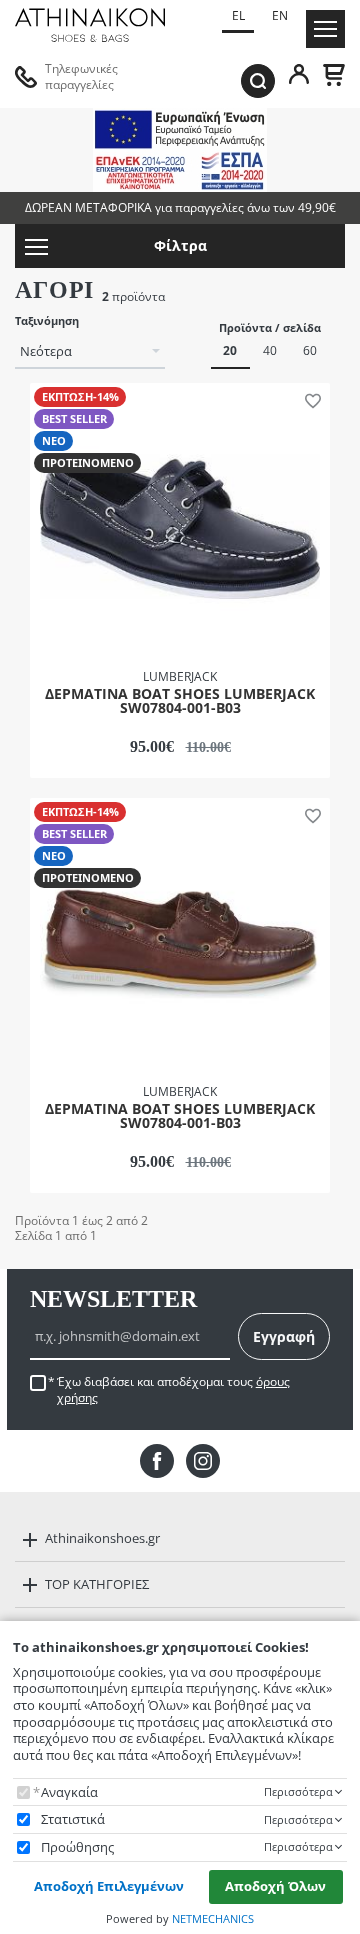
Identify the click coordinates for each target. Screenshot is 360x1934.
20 (230, 350)
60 (310, 350)
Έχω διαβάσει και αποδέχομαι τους (173, 1390)
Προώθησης (77, 1847)
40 (270, 350)
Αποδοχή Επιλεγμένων (109, 1886)
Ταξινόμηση (47, 321)
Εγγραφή (284, 1336)
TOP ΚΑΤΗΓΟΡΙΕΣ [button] (97, 1584)
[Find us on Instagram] (203, 1461)
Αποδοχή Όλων (275, 1886)
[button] (309, 400)
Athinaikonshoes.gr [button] (102, 1538)
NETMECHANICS (213, 1918)
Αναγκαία (69, 1792)
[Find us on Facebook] (157, 1461)
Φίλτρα (180, 245)
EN (280, 15)
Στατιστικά (73, 1819)
